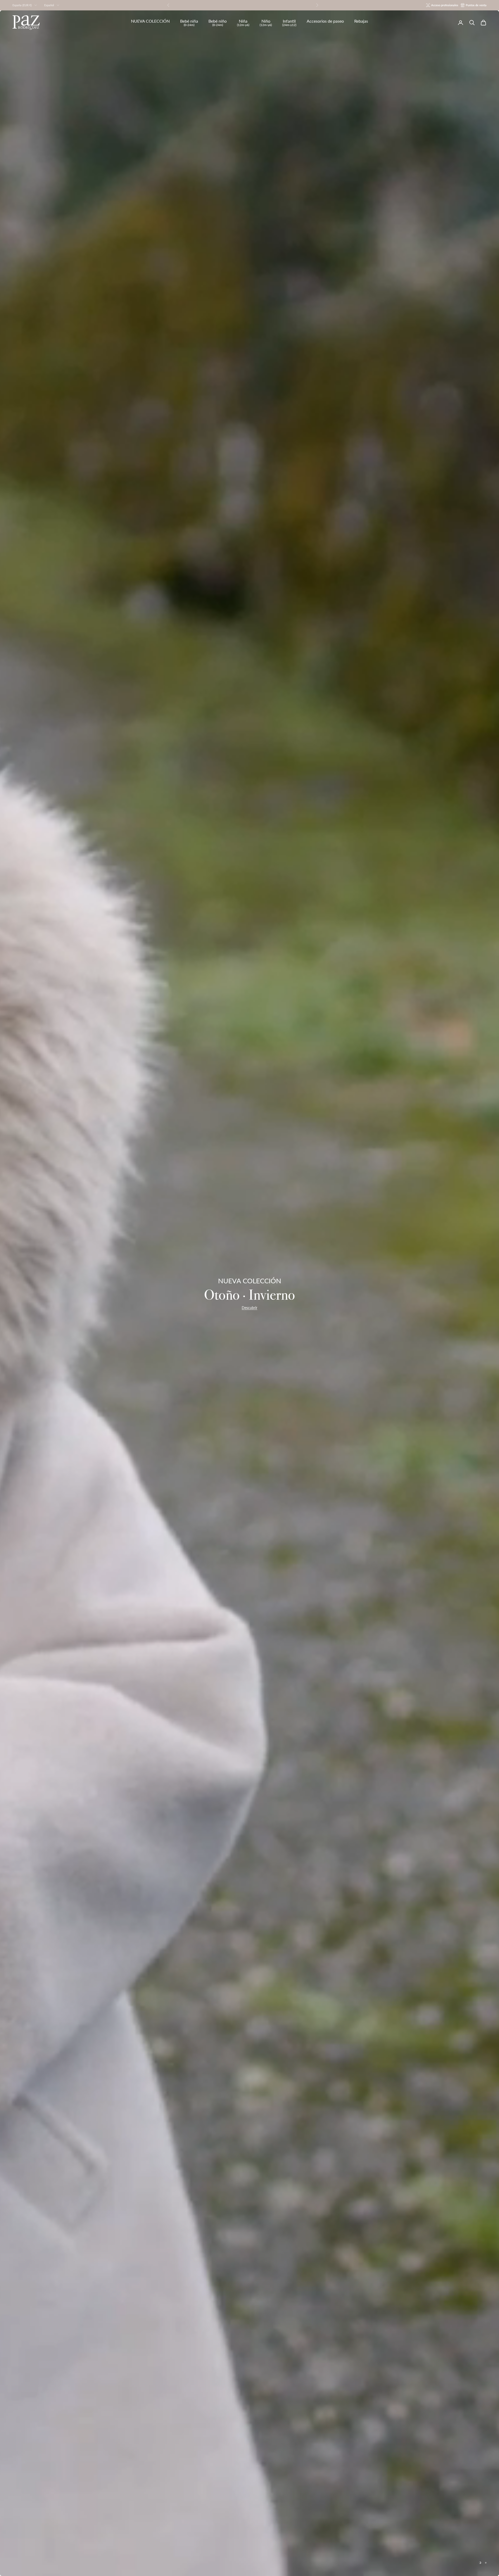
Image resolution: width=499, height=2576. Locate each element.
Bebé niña (189, 23)
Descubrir (249, 1308)
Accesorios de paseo (325, 21)
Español (49, 5)
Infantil (289, 23)
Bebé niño (218, 23)
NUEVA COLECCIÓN (150, 21)
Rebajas (361, 21)
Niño (266, 23)
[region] (249, 1293)
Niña (243, 23)
